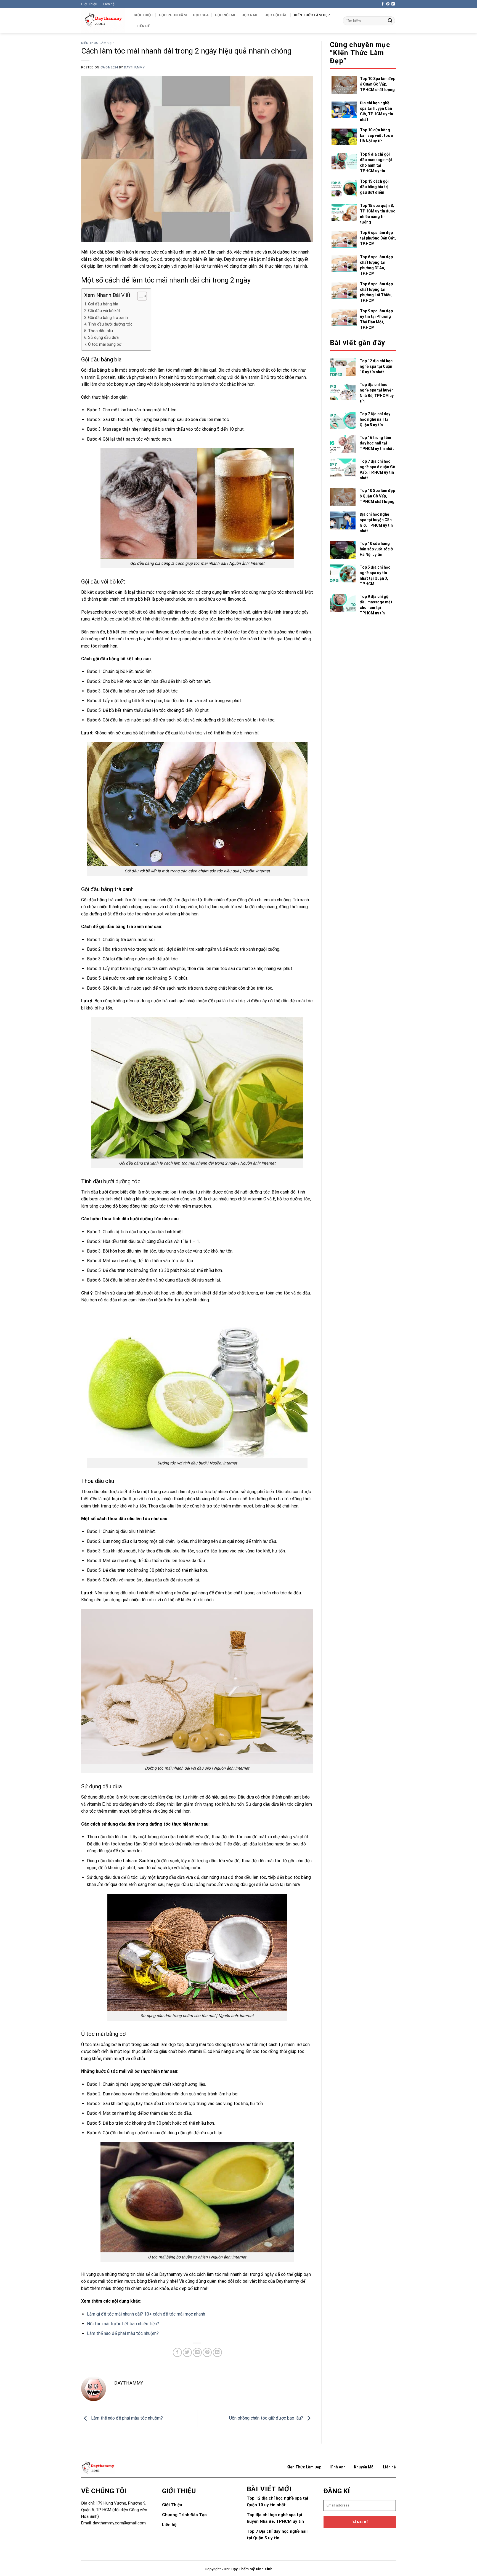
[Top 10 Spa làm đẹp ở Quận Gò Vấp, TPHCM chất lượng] (346, 86)
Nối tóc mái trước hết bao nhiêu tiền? (123, 2324)
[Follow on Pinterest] (388, 4)
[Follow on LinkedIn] (393, 4)
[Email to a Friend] (197, 2352)
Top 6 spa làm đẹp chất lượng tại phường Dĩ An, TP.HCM (376, 265)
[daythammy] (103, 21)
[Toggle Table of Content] (139, 296)
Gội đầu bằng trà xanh (108, 318)
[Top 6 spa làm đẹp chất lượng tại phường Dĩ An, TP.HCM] (346, 265)
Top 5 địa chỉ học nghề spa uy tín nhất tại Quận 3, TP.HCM (375, 576)
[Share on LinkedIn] (217, 2352)
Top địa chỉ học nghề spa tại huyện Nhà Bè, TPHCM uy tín (377, 393)
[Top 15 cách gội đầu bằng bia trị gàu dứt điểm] (346, 188)
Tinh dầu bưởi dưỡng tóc (110, 324)
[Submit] (390, 21)
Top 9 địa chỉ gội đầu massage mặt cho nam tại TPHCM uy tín (376, 163)
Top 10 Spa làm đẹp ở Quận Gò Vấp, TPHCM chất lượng (378, 84)
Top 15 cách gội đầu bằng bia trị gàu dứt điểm (374, 187)
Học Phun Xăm (173, 15)
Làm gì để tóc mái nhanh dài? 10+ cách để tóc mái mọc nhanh (146, 2314)
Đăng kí (360, 2522)
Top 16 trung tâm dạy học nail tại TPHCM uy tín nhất (377, 443)
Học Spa (201, 15)
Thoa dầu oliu (100, 331)
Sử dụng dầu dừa (103, 338)
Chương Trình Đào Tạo (184, 2515)
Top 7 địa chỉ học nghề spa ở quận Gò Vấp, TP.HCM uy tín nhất (377, 470)
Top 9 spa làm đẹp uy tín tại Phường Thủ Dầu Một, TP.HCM (376, 319)
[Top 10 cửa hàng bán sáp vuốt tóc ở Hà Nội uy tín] (346, 137)
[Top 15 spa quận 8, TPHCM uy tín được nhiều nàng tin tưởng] (346, 214)
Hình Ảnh (338, 2467)
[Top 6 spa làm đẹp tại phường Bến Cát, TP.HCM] (346, 239)
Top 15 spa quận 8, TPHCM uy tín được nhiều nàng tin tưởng (378, 214)
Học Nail (250, 15)
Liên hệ (109, 4)
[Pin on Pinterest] (207, 2352)
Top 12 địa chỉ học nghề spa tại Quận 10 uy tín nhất (376, 366)
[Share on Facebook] (177, 2352)
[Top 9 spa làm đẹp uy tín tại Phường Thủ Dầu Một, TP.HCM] (346, 319)
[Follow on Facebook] (383, 4)
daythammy (134, 67)
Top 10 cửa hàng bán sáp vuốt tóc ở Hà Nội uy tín (377, 135)
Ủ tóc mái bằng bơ (105, 344)
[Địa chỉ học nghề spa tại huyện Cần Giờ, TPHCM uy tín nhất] (346, 111)
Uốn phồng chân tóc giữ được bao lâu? (267, 2418)
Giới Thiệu (89, 4)
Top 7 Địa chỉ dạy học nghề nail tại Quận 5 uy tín (375, 419)
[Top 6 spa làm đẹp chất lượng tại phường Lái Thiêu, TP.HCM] (346, 292)
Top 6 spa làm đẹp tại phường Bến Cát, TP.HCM (378, 238)
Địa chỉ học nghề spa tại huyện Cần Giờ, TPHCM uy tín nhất (377, 111)
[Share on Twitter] (187, 2352)
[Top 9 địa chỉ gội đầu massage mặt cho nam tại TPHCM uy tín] (346, 163)
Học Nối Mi (225, 15)
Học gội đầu (276, 15)
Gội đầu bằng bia (103, 304)
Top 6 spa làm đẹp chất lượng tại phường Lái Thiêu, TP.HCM (376, 292)
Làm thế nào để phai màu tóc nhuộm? (123, 2333)
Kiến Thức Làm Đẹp (312, 15)
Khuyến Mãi (364, 2467)
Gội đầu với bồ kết (104, 311)
